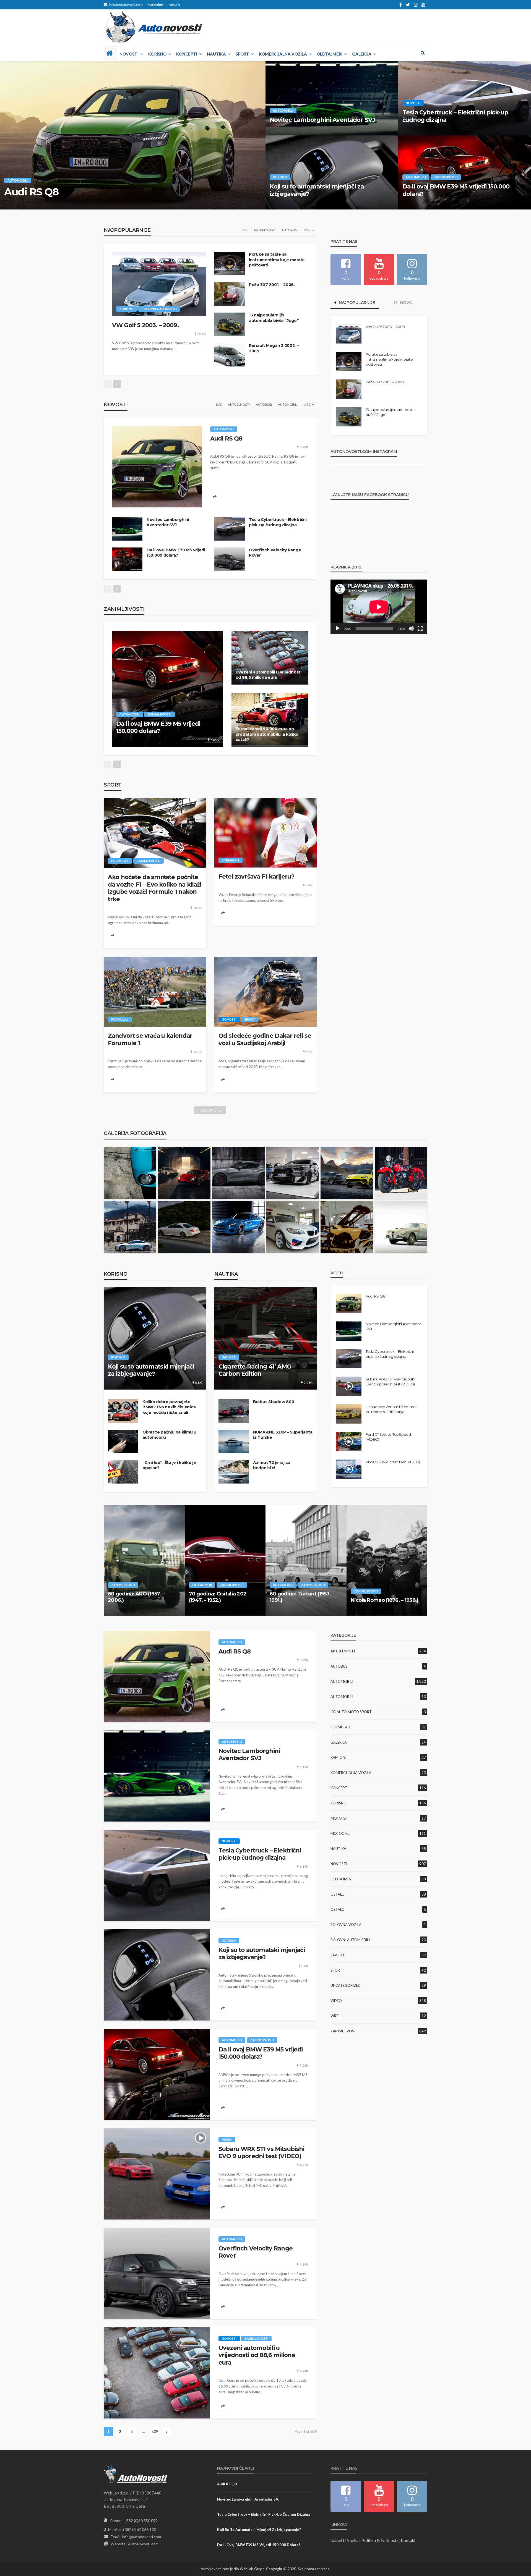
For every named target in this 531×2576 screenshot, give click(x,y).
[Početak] (338, 628)
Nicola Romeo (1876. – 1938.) (385, 1600)
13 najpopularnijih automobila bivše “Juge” (274, 318)
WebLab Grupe (252, 2569)
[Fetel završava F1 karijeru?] (265, 833)
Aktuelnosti (265, 230)
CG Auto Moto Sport (351, 1712)
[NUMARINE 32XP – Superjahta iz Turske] (234, 1441)
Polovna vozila (346, 1925)
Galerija (362, 54)
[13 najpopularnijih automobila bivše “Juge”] (230, 324)
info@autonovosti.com (141, 2537)
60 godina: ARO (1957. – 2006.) (136, 1597)
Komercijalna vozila (283, 54)
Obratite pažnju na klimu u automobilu (169, 1435)
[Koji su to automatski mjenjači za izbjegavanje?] (155, 1338)
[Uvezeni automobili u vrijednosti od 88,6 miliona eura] (270, 658)
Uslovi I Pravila (344, 2540)
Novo (406, 303)
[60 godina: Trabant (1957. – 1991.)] (306, 1560)
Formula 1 (120, 861)
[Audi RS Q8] (133, 135)
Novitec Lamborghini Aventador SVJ (322, 120)
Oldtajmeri (330, 54)
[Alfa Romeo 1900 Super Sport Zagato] (401, 1227)
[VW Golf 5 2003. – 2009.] (159, 284)
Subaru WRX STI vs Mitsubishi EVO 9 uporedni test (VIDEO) (390, 1382)
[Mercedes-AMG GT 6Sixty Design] (238, 1227)
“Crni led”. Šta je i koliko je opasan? (169, 1465)
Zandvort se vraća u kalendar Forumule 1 (150, 1039)
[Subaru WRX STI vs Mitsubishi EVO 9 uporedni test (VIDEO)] (157, 2174)
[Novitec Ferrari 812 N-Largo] (184, 1173)
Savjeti (337, 1955)
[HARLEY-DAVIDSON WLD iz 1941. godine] (401, 1173)
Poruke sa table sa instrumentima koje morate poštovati (277, 260)
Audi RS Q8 (31, 192)
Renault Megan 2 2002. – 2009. (274, 348)
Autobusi (290, 230)
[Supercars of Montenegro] (130, 1227)
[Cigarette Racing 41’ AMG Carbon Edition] (265, 1338)
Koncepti (187, 54)
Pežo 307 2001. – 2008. (272, 285)
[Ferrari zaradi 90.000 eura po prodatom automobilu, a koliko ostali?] (270, 720)
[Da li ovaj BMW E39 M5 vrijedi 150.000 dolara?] (127, 559)
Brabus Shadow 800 (274, 1402)
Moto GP (339, 1818)
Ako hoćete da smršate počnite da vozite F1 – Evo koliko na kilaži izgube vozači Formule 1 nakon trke (155, 888)
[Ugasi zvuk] (411, 628)
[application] (379, 607)
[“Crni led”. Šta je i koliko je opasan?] (123, 1472)
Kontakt (175, 5)
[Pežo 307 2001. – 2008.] (230, 294)
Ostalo (338, 1894)
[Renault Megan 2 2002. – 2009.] (230, 355)
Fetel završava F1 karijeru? (256, 876)
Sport (242, 54)
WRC (335, 2016)
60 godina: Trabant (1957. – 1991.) (302, 1597)
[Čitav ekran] (420, 628)
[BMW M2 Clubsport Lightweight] (293, 1227)
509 (155, 2431)
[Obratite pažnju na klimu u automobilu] (123, 1441)
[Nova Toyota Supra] (238, 1173)
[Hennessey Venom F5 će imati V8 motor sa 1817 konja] (349, 1414)
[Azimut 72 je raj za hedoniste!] (234, 1472)
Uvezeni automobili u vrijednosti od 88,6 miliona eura (269, 675)
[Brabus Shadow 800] (234, 1411)
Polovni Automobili (159, 309)
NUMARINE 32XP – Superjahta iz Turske (283, 1435)
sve (244, 230)
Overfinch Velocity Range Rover (275, 553)
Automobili (18, 180)
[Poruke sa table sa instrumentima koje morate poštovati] (230, 264)
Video (227, 2139)
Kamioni (338, 1757)
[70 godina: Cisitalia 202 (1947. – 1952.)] (225, 1560)
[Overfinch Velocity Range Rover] (230, 559)
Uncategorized (346, 1985)
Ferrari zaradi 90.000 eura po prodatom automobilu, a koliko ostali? (267, 734)
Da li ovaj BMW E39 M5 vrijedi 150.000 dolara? (456, 190)
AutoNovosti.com (143, 2544)
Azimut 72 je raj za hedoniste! (272, 1465)
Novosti (129, 54)
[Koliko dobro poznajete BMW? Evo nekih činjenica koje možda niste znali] (123, 1411)
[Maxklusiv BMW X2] (293, 1173)
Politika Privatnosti (380, 2540)
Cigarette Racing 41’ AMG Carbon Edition (255, 1370)
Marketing (155, 5)
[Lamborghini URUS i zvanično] (347, 1173)
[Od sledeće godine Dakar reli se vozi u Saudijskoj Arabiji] (265, 992)
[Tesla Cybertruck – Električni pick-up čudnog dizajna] (230, 529)
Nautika (216, 54)
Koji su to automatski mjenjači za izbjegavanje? (317, 190)
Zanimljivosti (446, 177)
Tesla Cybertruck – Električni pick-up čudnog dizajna (455, 116)
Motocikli (340, 1833)
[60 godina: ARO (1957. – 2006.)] (144, 1560)
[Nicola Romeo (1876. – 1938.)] (387, 1560)
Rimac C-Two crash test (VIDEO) (393, 1462)
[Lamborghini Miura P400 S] (130, 1173)
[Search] (423, 53)
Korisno (157, 54)
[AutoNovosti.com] (153, 27)
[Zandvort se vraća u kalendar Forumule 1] (155, 992)
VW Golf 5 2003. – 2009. (145, 325)
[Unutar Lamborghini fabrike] (347, 1227)
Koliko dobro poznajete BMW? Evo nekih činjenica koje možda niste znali (169, 1407)
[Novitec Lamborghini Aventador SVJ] (332, 98)
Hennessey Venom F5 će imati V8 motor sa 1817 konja (391, 1409)
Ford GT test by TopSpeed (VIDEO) (388, 1437)
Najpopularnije (356, 303)
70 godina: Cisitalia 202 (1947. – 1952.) (218, 1597)
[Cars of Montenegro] (184, 1227)
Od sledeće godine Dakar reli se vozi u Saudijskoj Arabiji (265, 1039)
